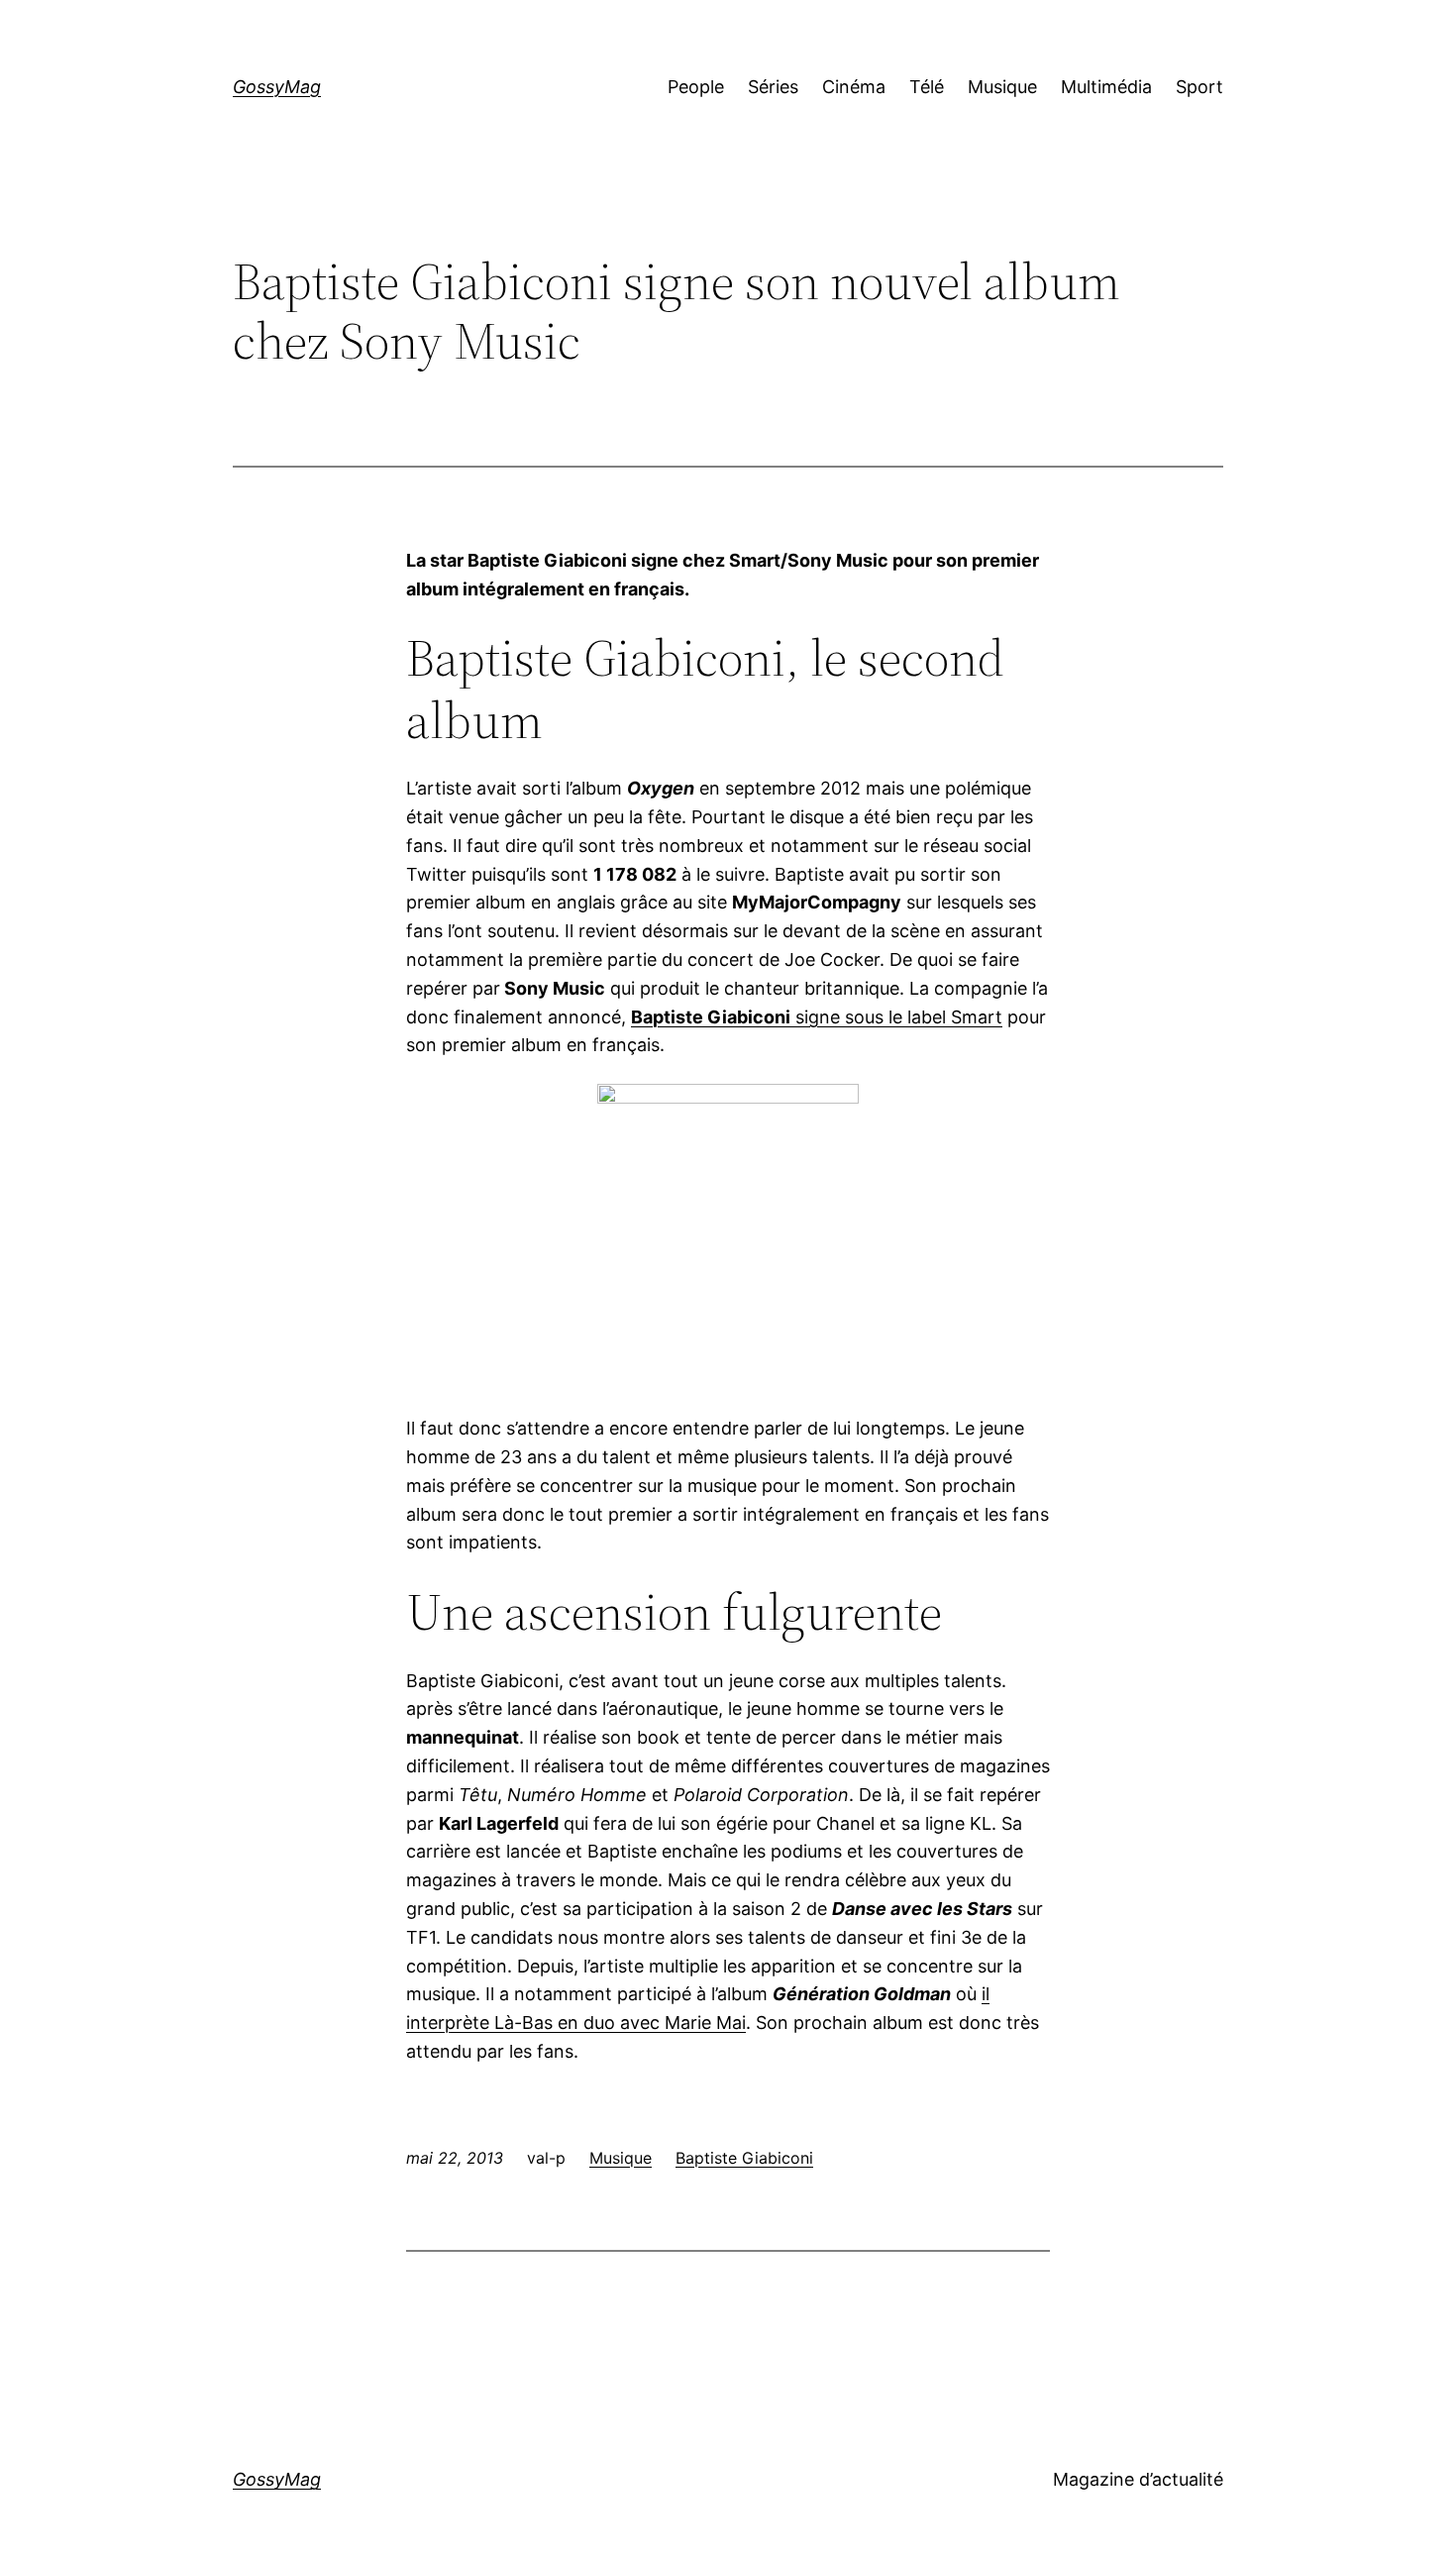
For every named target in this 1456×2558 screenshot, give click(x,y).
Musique (621, 2158)
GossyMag (277, 87)
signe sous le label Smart (817, 1017)
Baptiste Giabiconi (744, 2158)
